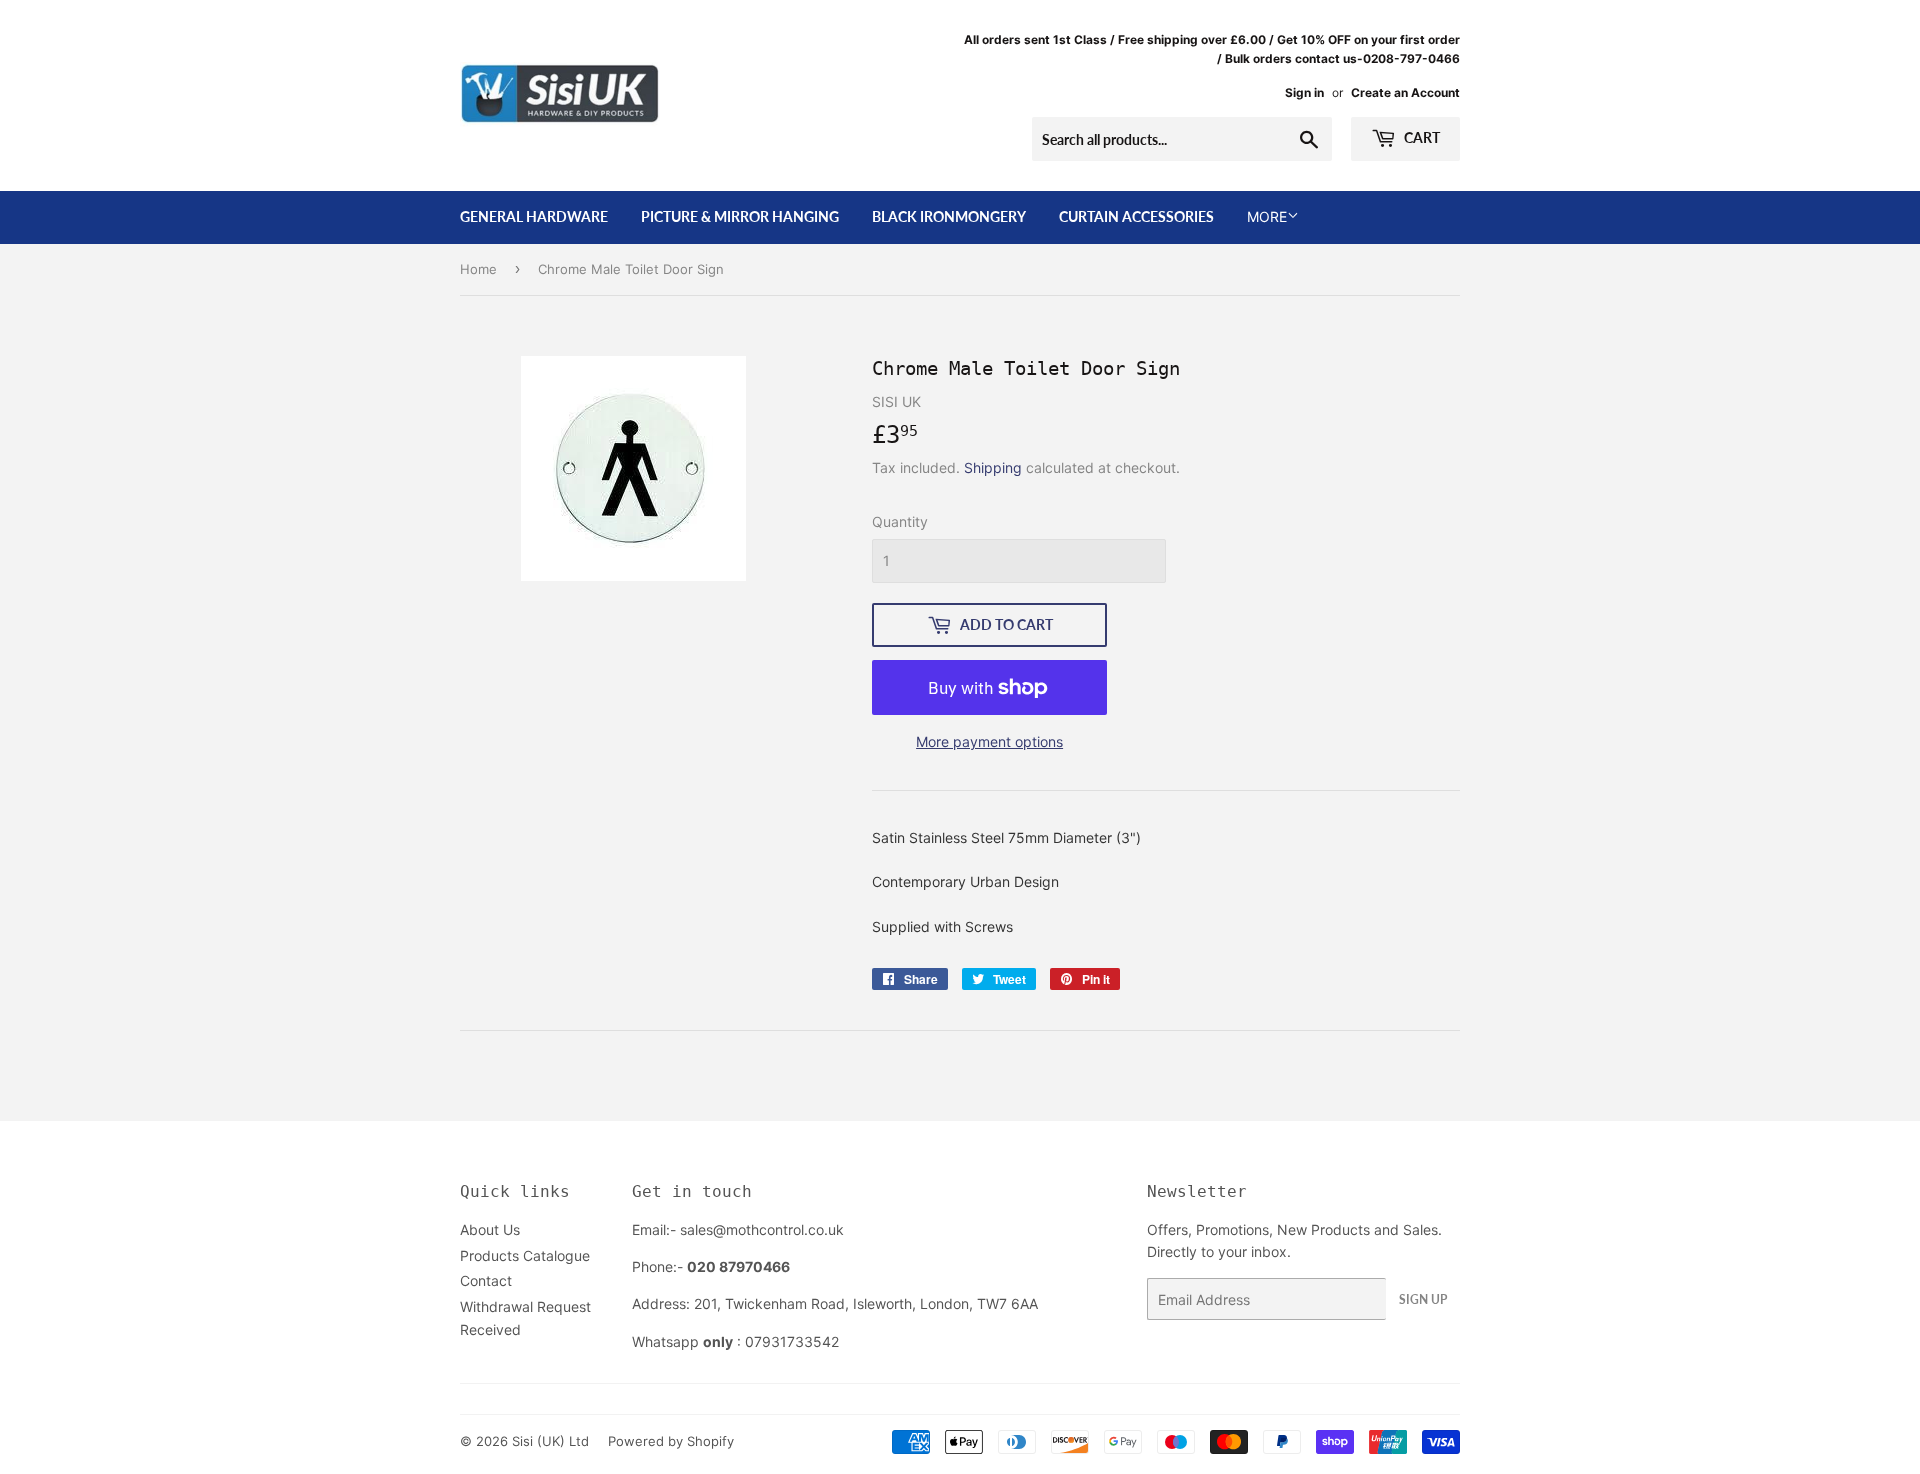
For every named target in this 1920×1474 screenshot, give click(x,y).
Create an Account (1405, 92)
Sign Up (1423, 1299)
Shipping (993, 467)
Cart (1420, 137)
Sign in (1304, 92)
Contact (486, 1280)
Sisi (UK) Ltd (550, 1441)
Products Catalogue (525, 1255)
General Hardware (534, 216)
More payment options (989, 741)
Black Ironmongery (949, 216)
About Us (490, 1229)
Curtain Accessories (1136, 216)
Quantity (900, 521)
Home (478, 269)
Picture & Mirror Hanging (740, 216)
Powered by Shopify (671, 1441)
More (1267, 216)
